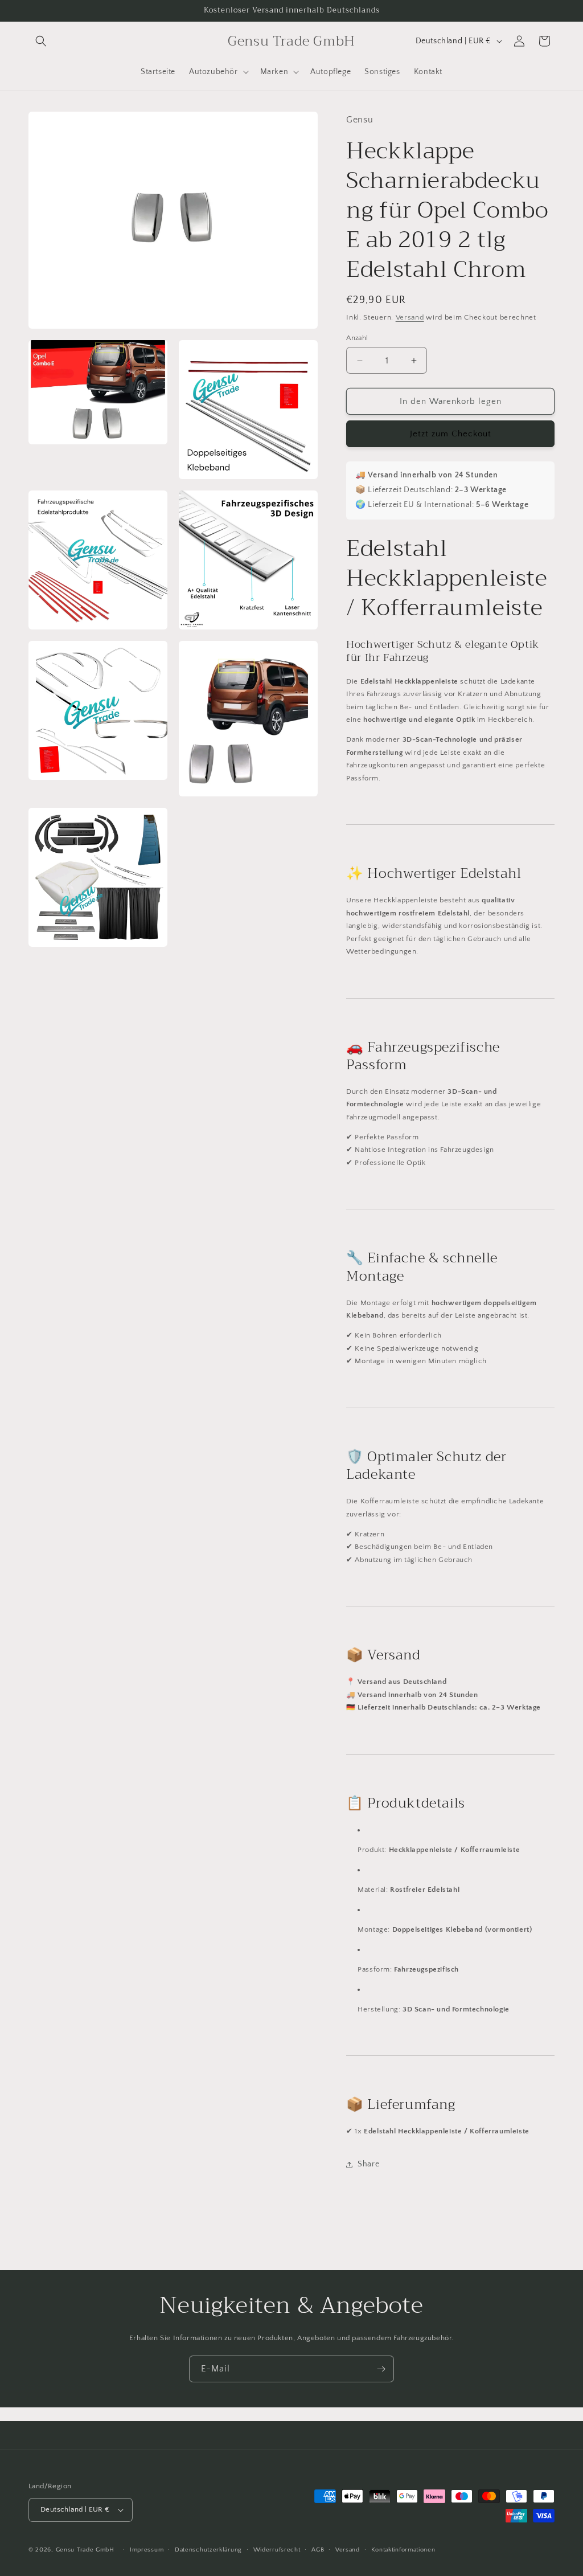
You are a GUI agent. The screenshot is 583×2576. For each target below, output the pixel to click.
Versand (410, 317)
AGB (318, 2550)
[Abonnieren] (381, 2369)
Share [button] (368, 2164)
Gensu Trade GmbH (86, 2550)
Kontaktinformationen (403, 2550)
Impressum (147, 2550)
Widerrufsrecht (277, 2550)
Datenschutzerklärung (208, 2550)
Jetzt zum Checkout (451, 434)
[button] (41, 41)
